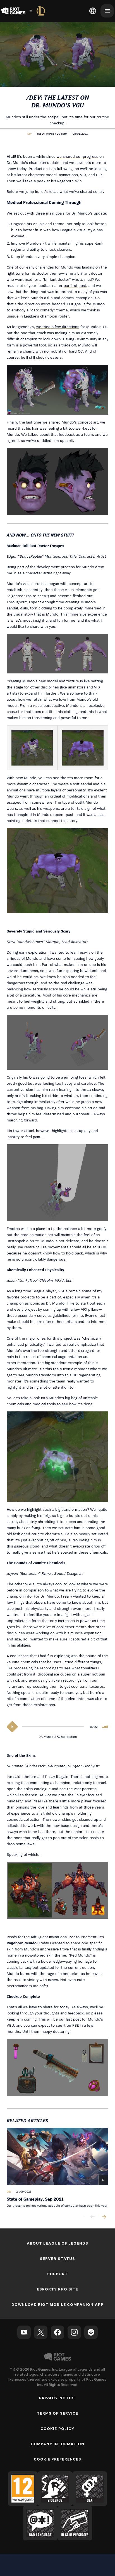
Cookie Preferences (58, 2459)
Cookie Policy (57, 2429)
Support (57, 2274)
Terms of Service (57, 2413)
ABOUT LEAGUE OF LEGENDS (58, 2243)
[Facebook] (57, 2332)
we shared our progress (77, 156)
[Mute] (105, 1727)
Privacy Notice (57, 2398)
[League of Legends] (41, 11)
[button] (29, 134)
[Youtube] (24, 2332)
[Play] (12, 1727)
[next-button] (104, 2217)
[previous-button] (93, 2217)
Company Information (57, 2444)
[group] (57, 2168)
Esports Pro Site (57, 2289)
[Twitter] (41, 2332)
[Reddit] (91, 2332)
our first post (75, 285)
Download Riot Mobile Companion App (57, 2304)
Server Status (57, 2258)
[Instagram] (74, 2332)
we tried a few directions (58, 327)
